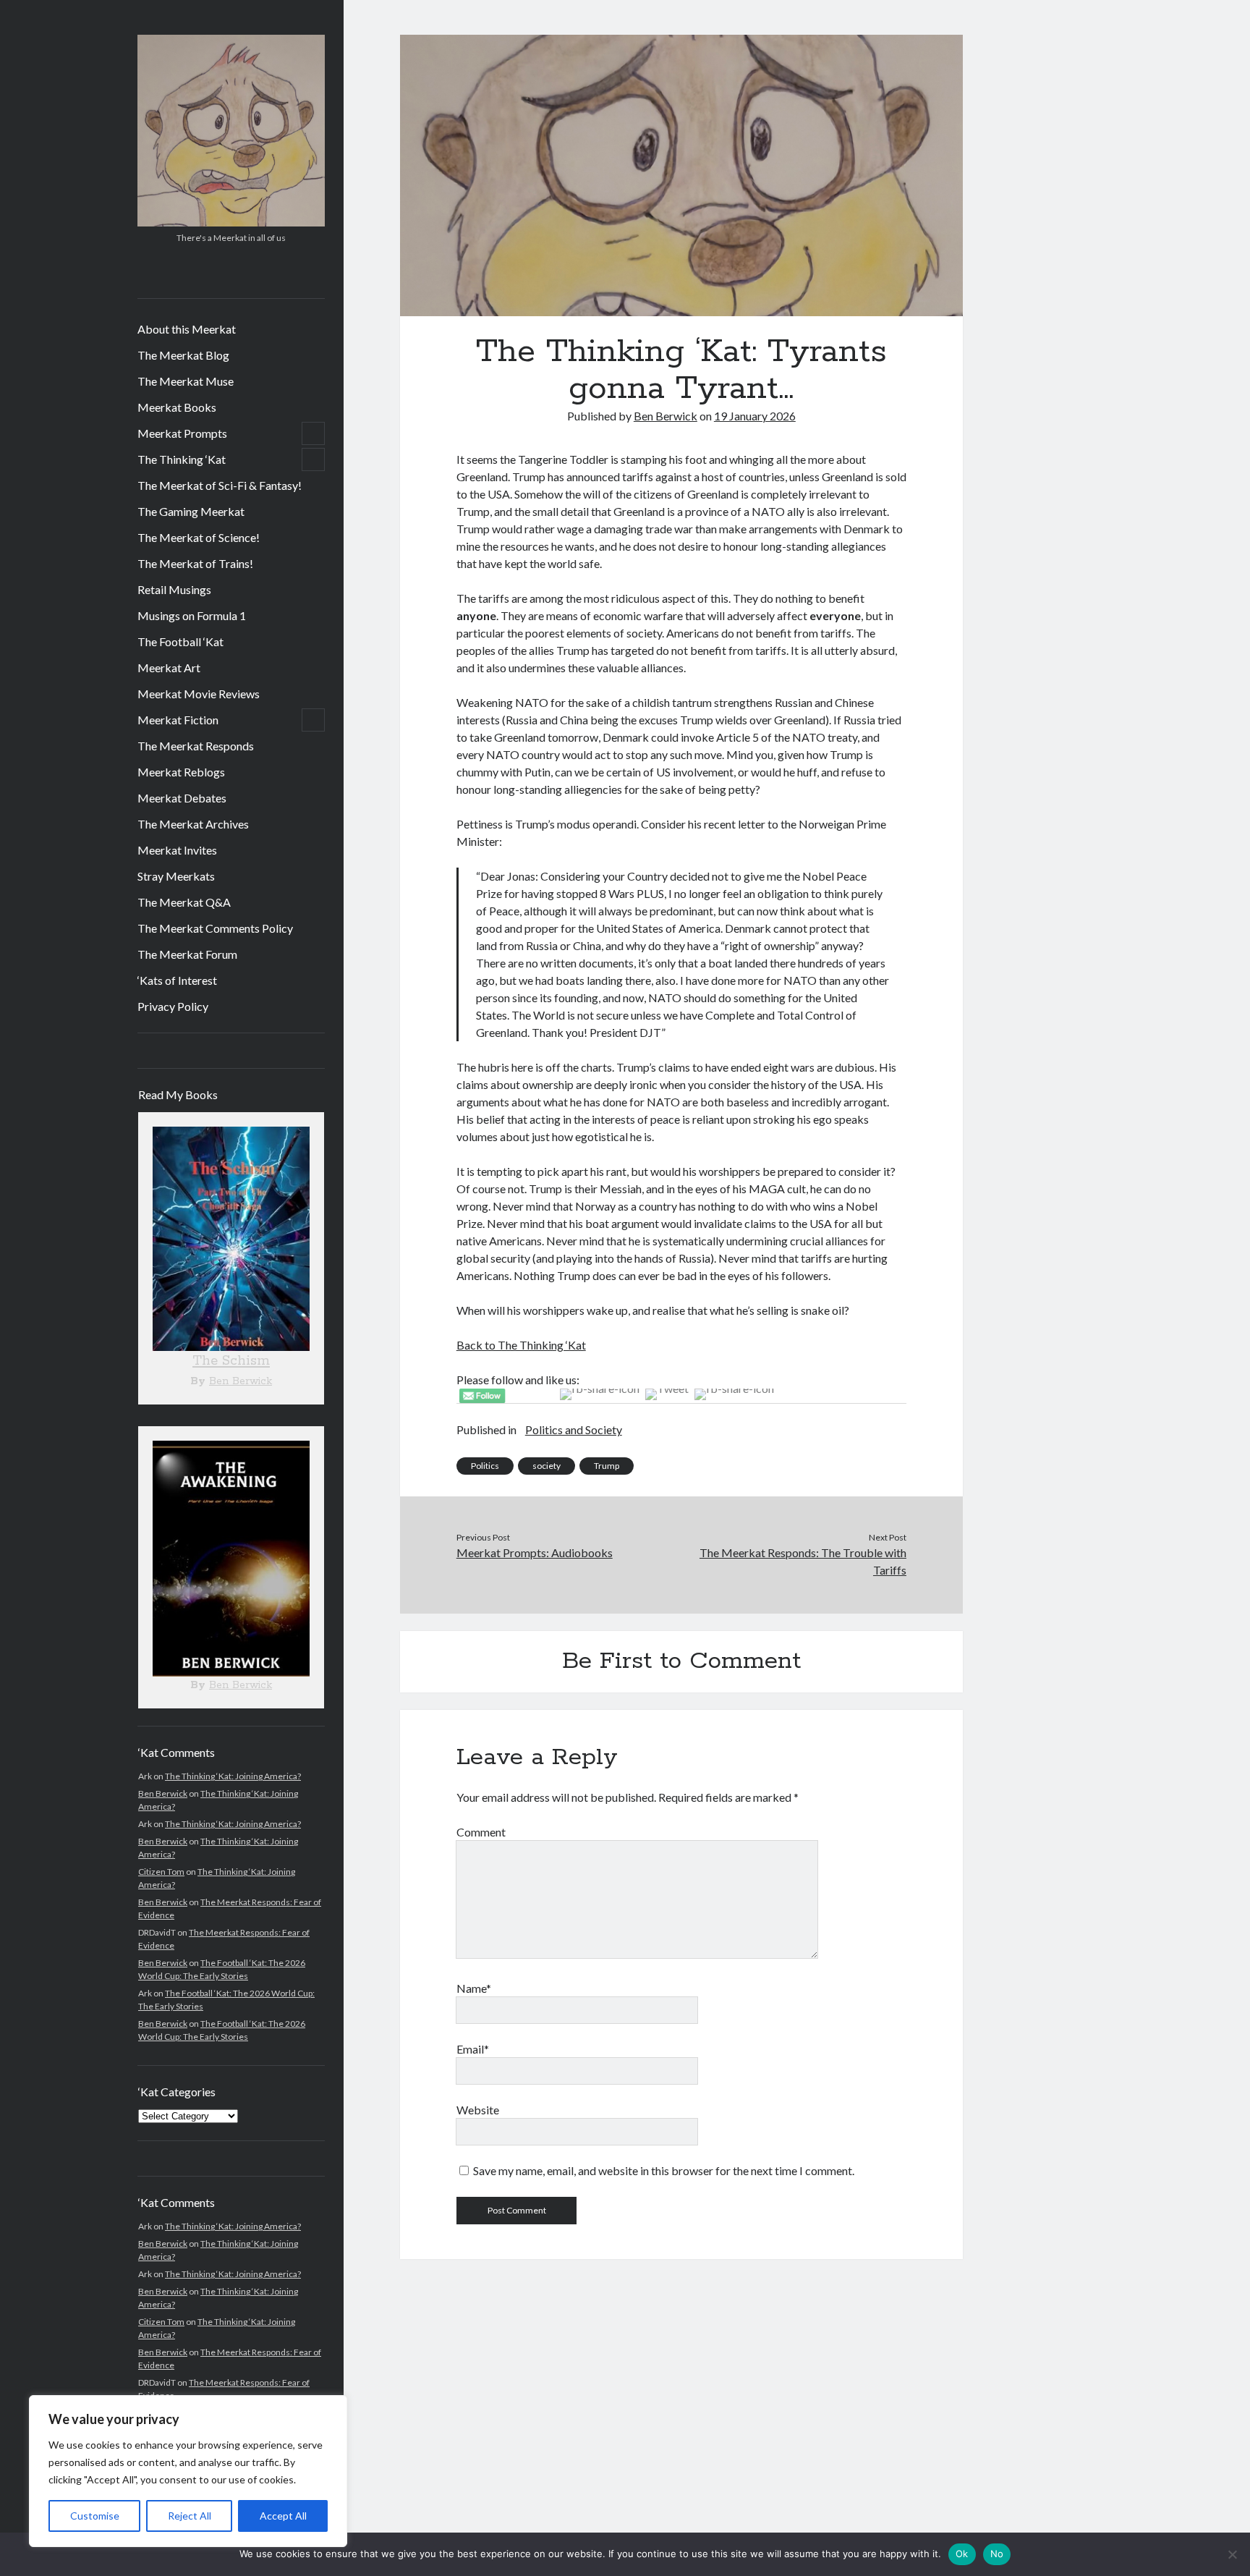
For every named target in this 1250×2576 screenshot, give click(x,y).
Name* (474, 1988)
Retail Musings (174, 589)
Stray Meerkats (176, 876)
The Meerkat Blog (183, 355)
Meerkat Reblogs (181, 772)
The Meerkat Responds (196, 746)
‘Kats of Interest (177, 980)
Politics (485, 1466)
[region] (188, 2471)
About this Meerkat (187, 329)
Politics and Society (574, 1429)
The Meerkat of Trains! (195, 563)
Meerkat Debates (182, 798)
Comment (481, 1832)
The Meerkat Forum (187, 954)
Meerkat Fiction (178, 720)
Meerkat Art (169, 668)
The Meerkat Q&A (184, 902)
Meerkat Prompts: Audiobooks (535, 1552)
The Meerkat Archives (193, 824)
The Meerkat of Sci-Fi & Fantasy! (220, 485)
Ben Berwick (241, 1381)
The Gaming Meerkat (191, 511)
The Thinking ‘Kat (182, 459)
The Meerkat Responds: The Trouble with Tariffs (803, 1561)
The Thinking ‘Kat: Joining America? (233, 1776)
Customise (95, 2516)
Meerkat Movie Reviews (199, 694)
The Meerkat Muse (186, 381)
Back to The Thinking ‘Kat (521, 1345)
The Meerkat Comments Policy (215, 928)
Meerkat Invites (177, 850)
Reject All (190, 2516)
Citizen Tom (161, 1872)
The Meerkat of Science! (199, 537)
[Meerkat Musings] (231, 221)
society (547, 1466)
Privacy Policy (173, 1006)
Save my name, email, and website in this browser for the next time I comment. (664, 2170)
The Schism (231, 1361)
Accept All (283, 2516)
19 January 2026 (755, 416)
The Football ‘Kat (180, 641)
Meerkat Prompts (182, 433)
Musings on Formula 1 (192, 615)
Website (478, 2110)
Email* (473, 2049)
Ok (962, 2554)
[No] (1232, 2554)
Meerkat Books (177, 407)
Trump (607, 1466)
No (997, 2554)
